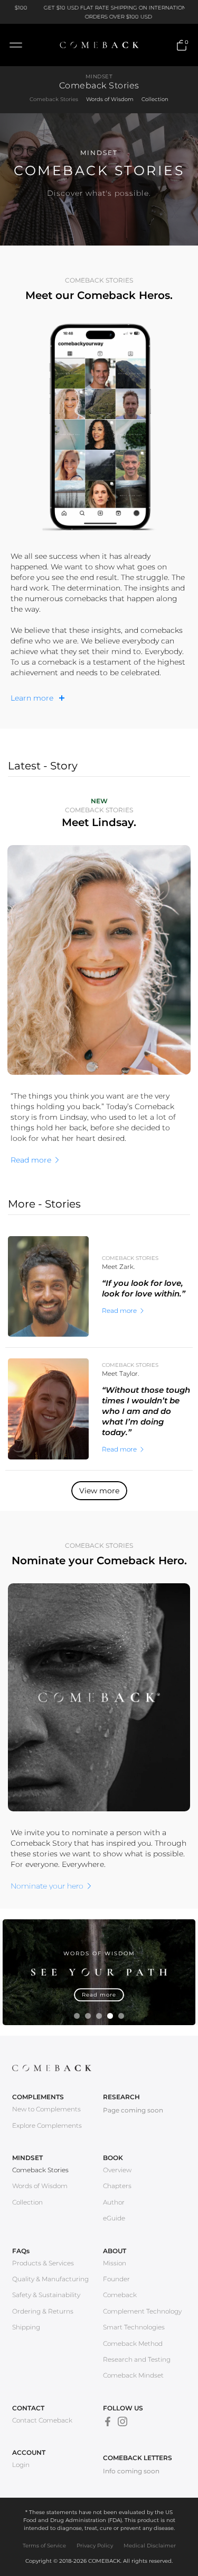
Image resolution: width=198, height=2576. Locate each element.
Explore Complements (47, 2125)
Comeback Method (133, 2343)
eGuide (114, 2218)
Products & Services (43, 2263)
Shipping (26, 2327)
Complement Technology (142, 2311)
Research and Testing (137, 2359)
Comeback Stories (54, 99)
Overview (117, 2170)
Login (21, 2465)
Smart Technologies (134, 2327)
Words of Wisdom (110, 99)
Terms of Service (44, 2546)
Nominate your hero (47, 1886)
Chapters (117, 2186)
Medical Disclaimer (150, 2546)
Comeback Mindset (133, 2375)
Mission (115, 2263)
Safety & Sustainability (46, 2295)
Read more (31, 1160)
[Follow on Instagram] (122, 2421)
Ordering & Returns (43, 2311)
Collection (155, 99)
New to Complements (46, 2109)
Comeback (120, 2295)
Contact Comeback (42, 2420)
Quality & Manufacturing (50, 2279)
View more (99, 1491)
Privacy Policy (95, 2546)
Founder (116, 2279)
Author (114, 2202)
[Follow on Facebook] (108, 2421)
